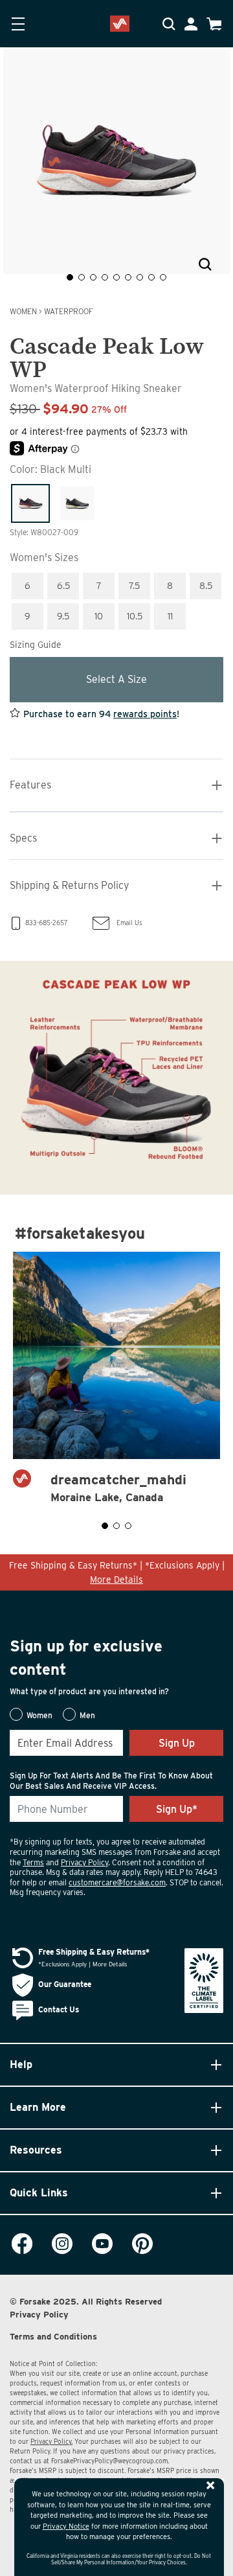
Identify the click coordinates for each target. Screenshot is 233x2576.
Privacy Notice (66, 2526)
